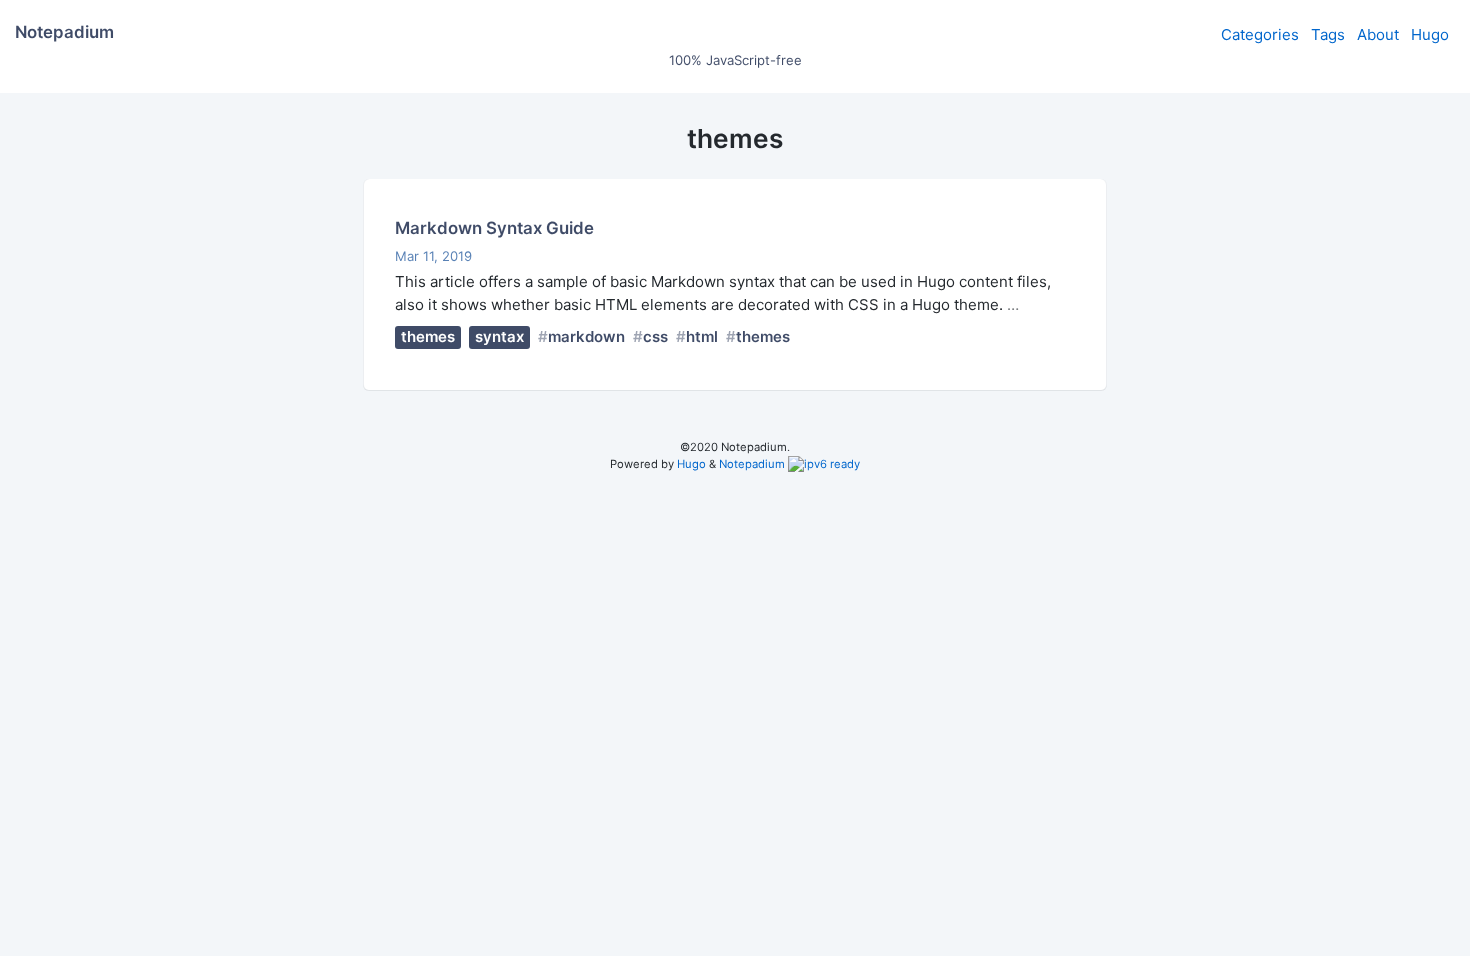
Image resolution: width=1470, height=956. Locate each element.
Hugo (1430, 34)
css (655, 336)
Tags (1328, 34)
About (1378, 34)
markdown (586, 336)
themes (428, 336)
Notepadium (752, 464)
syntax (499, 336)
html (702, 336)
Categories (1260, 34)
